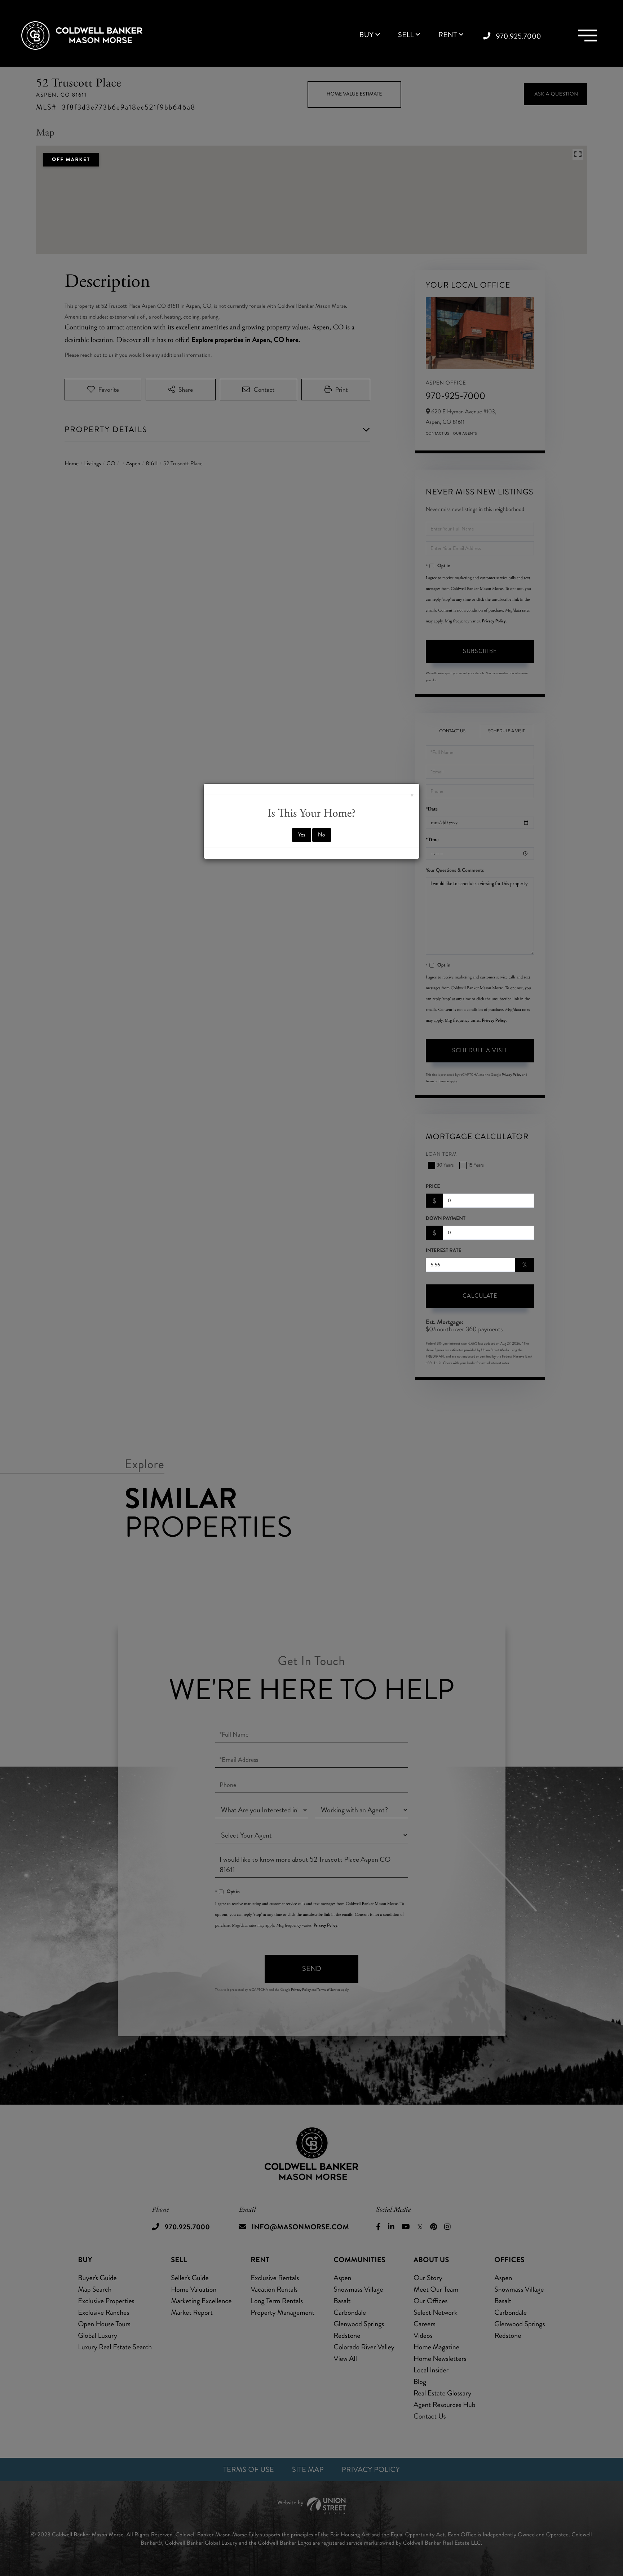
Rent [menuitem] (448, 35)
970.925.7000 (519, 36)
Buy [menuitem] (366, 35)
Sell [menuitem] (406, 35)
